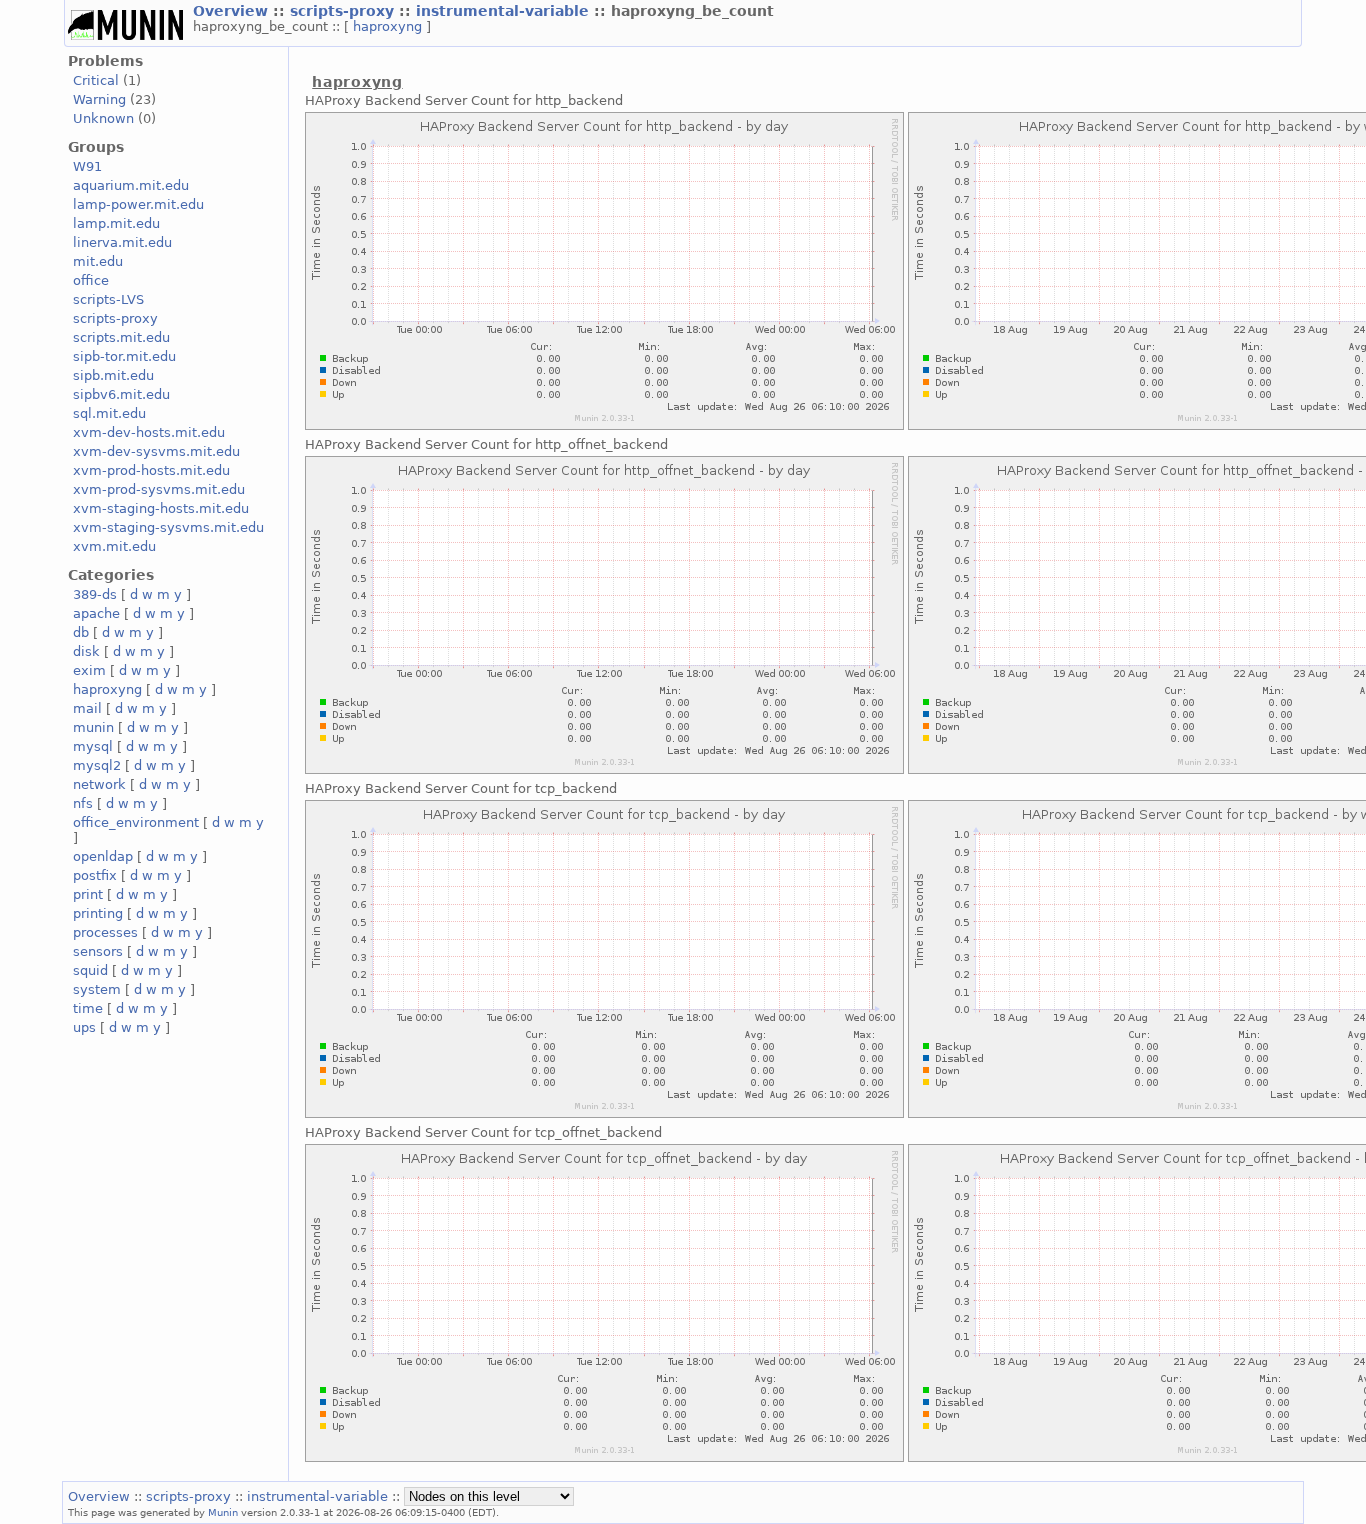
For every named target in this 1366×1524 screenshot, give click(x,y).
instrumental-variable (505, 11)
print (88, 894)
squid (90, 970)
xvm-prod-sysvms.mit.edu (159, 489)
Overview (233, 11)
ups (84, 1027)
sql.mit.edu (109, 413)
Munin (223, 1512)
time (88, 1008)
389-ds (95, 594)
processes (105, 932)
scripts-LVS (108, 299)
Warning (99, 99)
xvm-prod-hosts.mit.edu (151, 470)
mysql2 (97, 765)
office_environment (136, 822)
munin (93, 727)
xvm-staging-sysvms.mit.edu (168, 527)
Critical (96, 80)
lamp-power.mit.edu (138, 204)
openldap (103, 856)
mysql (93, 746)
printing (98, 913)
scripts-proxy (344, 11)
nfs (83, 803)
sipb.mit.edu (113, 375)
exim (89, 670)
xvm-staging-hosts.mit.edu (161, 508)
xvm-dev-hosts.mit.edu (149, 432)
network (99, 784)
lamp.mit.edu (116, 223)
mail (87, 708)
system (97, 989)
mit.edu (98, 261)
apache (96, 613)
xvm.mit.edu (114, 546)
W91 (87, 166)
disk (86, 651)
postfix (95, 875)
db (81, 632)
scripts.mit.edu (121, 337)
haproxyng (389, 26)
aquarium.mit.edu (131, 185)
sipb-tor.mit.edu (124, 356)
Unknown (103, 118)
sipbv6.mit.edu (121, 394)
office (91, 280)
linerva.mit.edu (122, 242)
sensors (98, 951)
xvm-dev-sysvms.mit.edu (156, 451)
